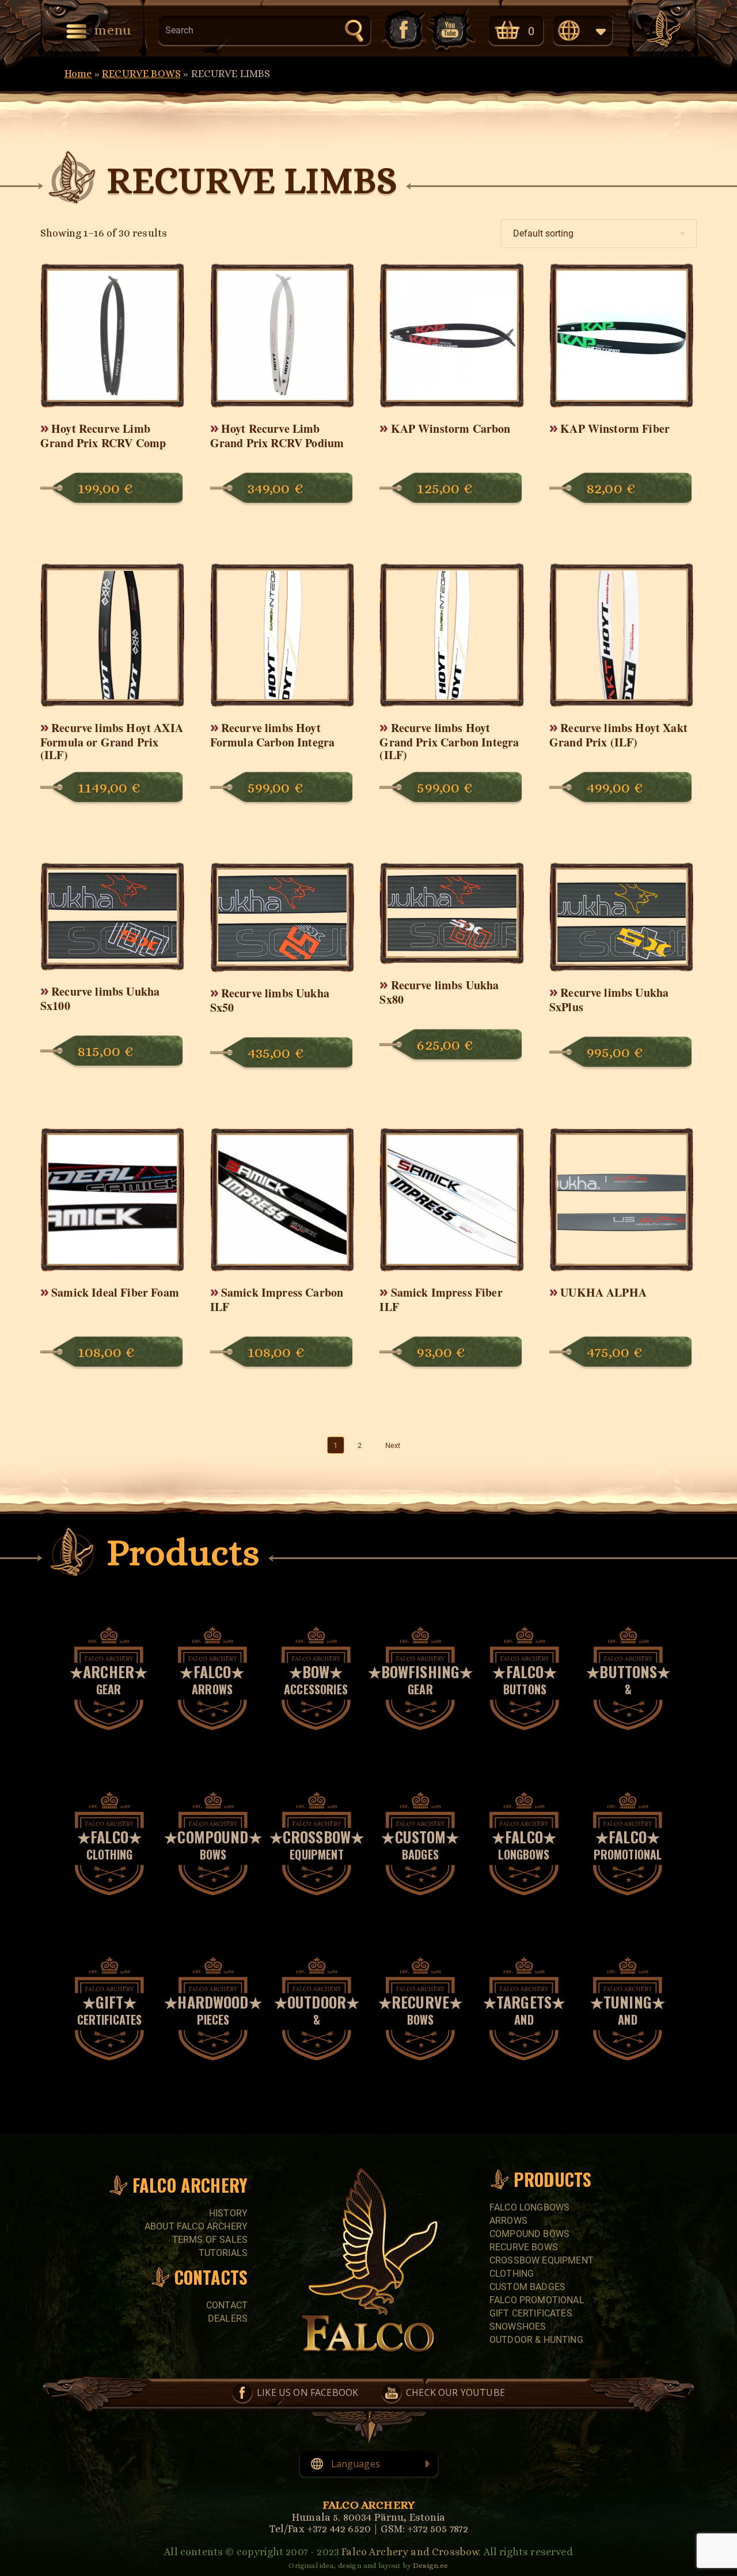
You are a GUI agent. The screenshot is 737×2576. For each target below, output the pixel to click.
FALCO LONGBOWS (529, 2207)
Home (78, 74)
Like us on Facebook (402, 30)
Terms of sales (210, 2240)
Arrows (508, 2221)
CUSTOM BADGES (527, 2287)
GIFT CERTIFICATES (531, 2313)
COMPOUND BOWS (529, 2234)
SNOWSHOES (518, 2327)
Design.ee (430, 2565)
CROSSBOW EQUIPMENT (542, 2260)
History (228, 2213)
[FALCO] (664, 29)
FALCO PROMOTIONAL (537, 2300)
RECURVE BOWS (141, 74)
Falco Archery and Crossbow (410, 2552)
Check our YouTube (451, 30)
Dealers (228, 2318)
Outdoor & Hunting (536, 2340)
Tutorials (223, 2253)
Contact (227, 2305)
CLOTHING (512, 2274)
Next (393, 1445)
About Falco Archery (196, 2226)
